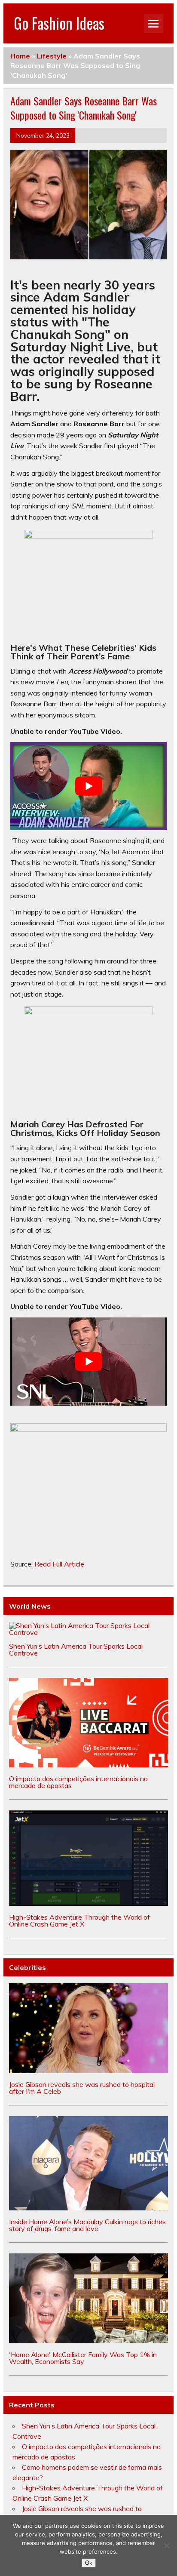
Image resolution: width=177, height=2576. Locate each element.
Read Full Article (59, 1564)
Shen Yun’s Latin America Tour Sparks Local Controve (76, 1650)
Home (20, 56)
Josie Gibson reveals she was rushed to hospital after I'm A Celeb (82, 2088)
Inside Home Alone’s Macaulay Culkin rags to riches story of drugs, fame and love (87, 2225)
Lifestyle (52, 56)
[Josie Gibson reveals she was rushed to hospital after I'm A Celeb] (88, 2071)
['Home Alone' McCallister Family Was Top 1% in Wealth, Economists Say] (88, 2341)
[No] (166, 2545)
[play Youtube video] (88, 786)
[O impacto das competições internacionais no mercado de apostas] (88, 1765)
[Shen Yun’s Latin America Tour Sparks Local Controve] (88, 1632)
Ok (89, 2563)
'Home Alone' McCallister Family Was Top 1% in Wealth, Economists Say (83, 2358)
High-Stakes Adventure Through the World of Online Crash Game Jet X (79, 1920)
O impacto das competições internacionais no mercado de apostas (78, 1782)
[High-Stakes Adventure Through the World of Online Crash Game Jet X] (88, 1903)
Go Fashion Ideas (59, 23)
